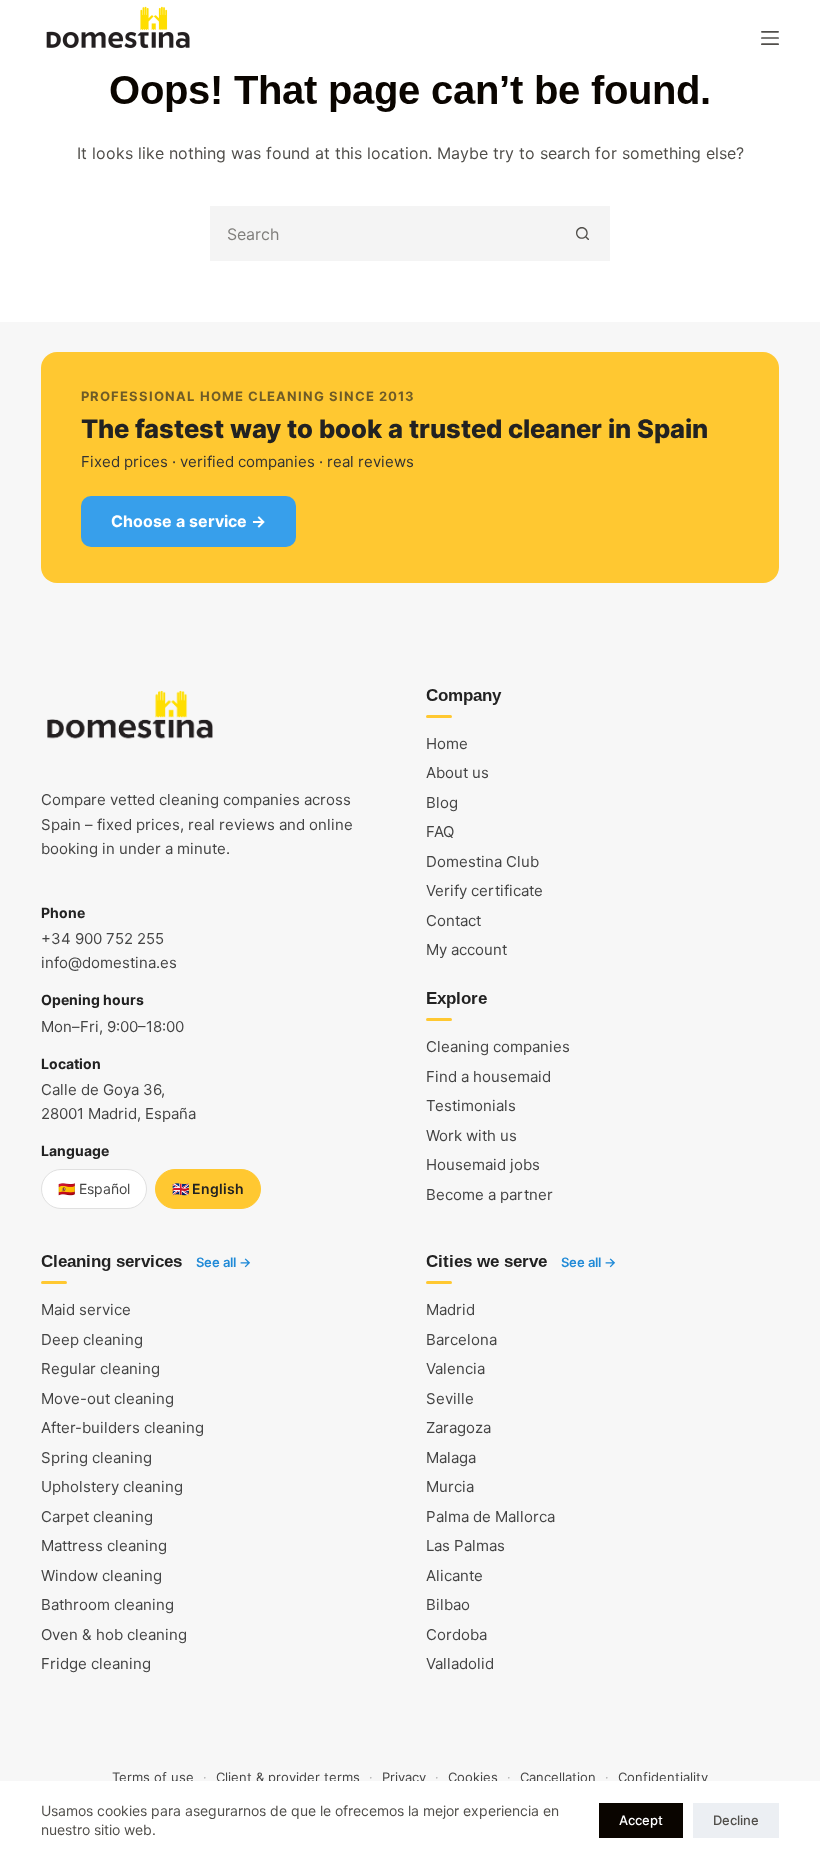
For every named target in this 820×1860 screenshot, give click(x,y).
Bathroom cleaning (107, 1604)
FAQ (440, 831)
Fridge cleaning (96, 1663)
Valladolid (460, 1663)
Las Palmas (465, 1545)
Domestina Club (482, 861)
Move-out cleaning (107, 1398)
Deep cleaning (92, 1339)
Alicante (454, 1575)
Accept (641, 1820)
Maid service (86, 1309)
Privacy (404, 1777)
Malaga (451, 1457)
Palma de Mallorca (490, 1516)
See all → (223, 1262)
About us (457, 772)
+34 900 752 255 (102, 938)
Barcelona (461, 1339)
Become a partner (489, 1194)
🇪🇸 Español (94, 1188)
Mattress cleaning (104, 1545)
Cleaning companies (498, 1046)
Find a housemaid (488, 1076)
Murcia (450, 1486)
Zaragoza (458, 1427)
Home (447, 743)
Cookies (473, 1777)
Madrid (450, 1309)
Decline (736, 1820)
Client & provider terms (288, 1777)
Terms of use (153, 1777)
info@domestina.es (109, 962)
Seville (450, 1398)
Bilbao (448, 1604)
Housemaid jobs (483, 1164)
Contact (453, 920)
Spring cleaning (96, 1457)
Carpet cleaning (97, 1516)
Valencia (455, 1368)
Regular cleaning (100, 1368)
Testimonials (471, 1105)
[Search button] (582, 233)
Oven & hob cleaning (114, 1634)
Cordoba (456, 1634)
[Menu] (770, 38)
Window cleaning (101, 1575)
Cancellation (558, 1777)
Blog (442, 802)
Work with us (471, 1135)
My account (466, 949)
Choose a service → (188, 521)
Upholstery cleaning (112, 1486)
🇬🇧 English (208, 1188)
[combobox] (384, 233)
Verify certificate (484, 890)
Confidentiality (663, 1777)
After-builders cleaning (122, 1427)
